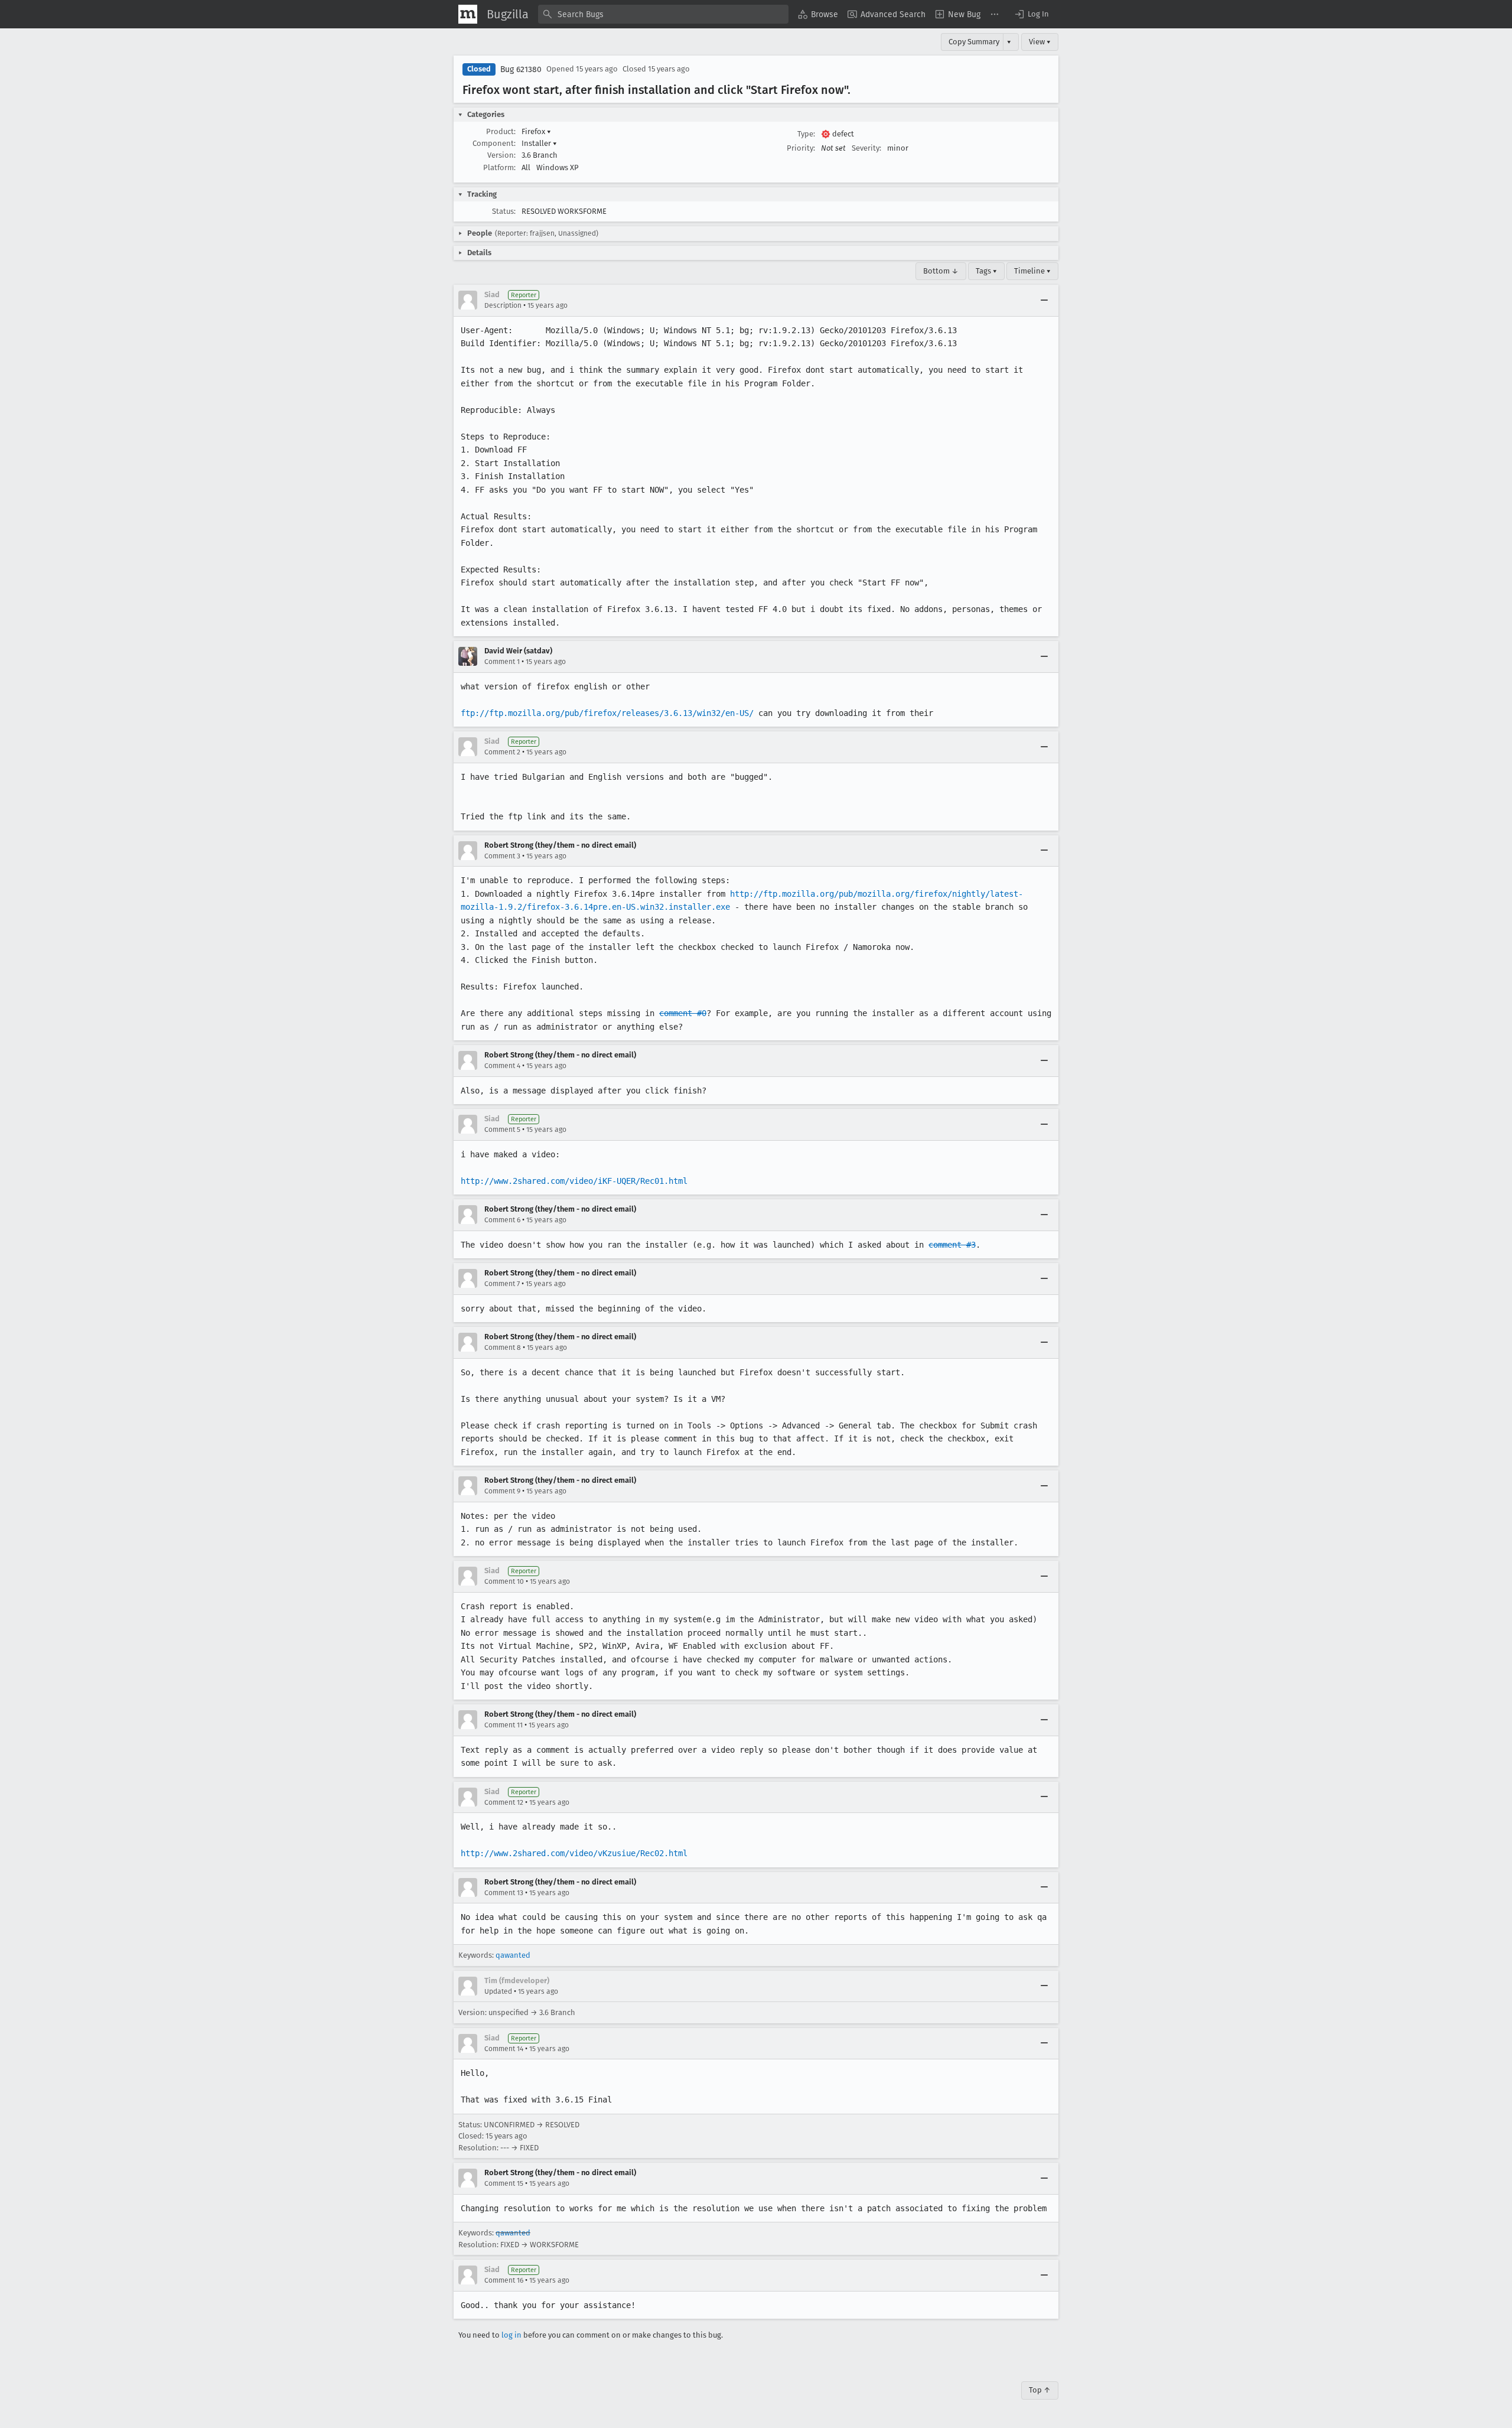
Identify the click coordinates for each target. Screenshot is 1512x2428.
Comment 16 (504, 2280)
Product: (501, 131)
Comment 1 (502, 662)
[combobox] (663, 14)
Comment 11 (504, 1725)
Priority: (801, 148)
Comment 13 (504, 1893)
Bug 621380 (521, 69)
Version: (501, 155)
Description (503, 305)
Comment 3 (502, 856)
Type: (806, 134)
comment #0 (683, 1013)
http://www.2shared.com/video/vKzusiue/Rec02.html (574, 1853)
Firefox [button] (536, 131)
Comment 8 (503, 1348)
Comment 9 (502, 1491)
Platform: (499, 167)
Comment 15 (504, 2183)
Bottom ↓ (941, 271)
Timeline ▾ (1032, 271)
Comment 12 (504, 1802)
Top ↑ (1040, 2390)
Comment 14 (504, 2049)
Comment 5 (502, 1130)
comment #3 (952, 1245)
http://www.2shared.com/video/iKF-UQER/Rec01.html (574, 1181)
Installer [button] (539, 143)
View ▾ (1040, 42)
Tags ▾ (986, 271)
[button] (1031, 14)
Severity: (866, 148)
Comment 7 (502, 1284)
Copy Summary (974, 42)
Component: (494, 143)
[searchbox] (663, 14)
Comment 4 (502, 1066)
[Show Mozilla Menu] (468, 14)
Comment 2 (502, 752)
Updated (498, 1991)
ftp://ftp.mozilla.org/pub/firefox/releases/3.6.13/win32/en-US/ (607, 713)
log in (511, 2335)
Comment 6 (502, 1220)
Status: (504, 211)
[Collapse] (1044, 300)
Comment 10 (504, 1581)
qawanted (513, 1955)
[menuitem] (818, 14)
